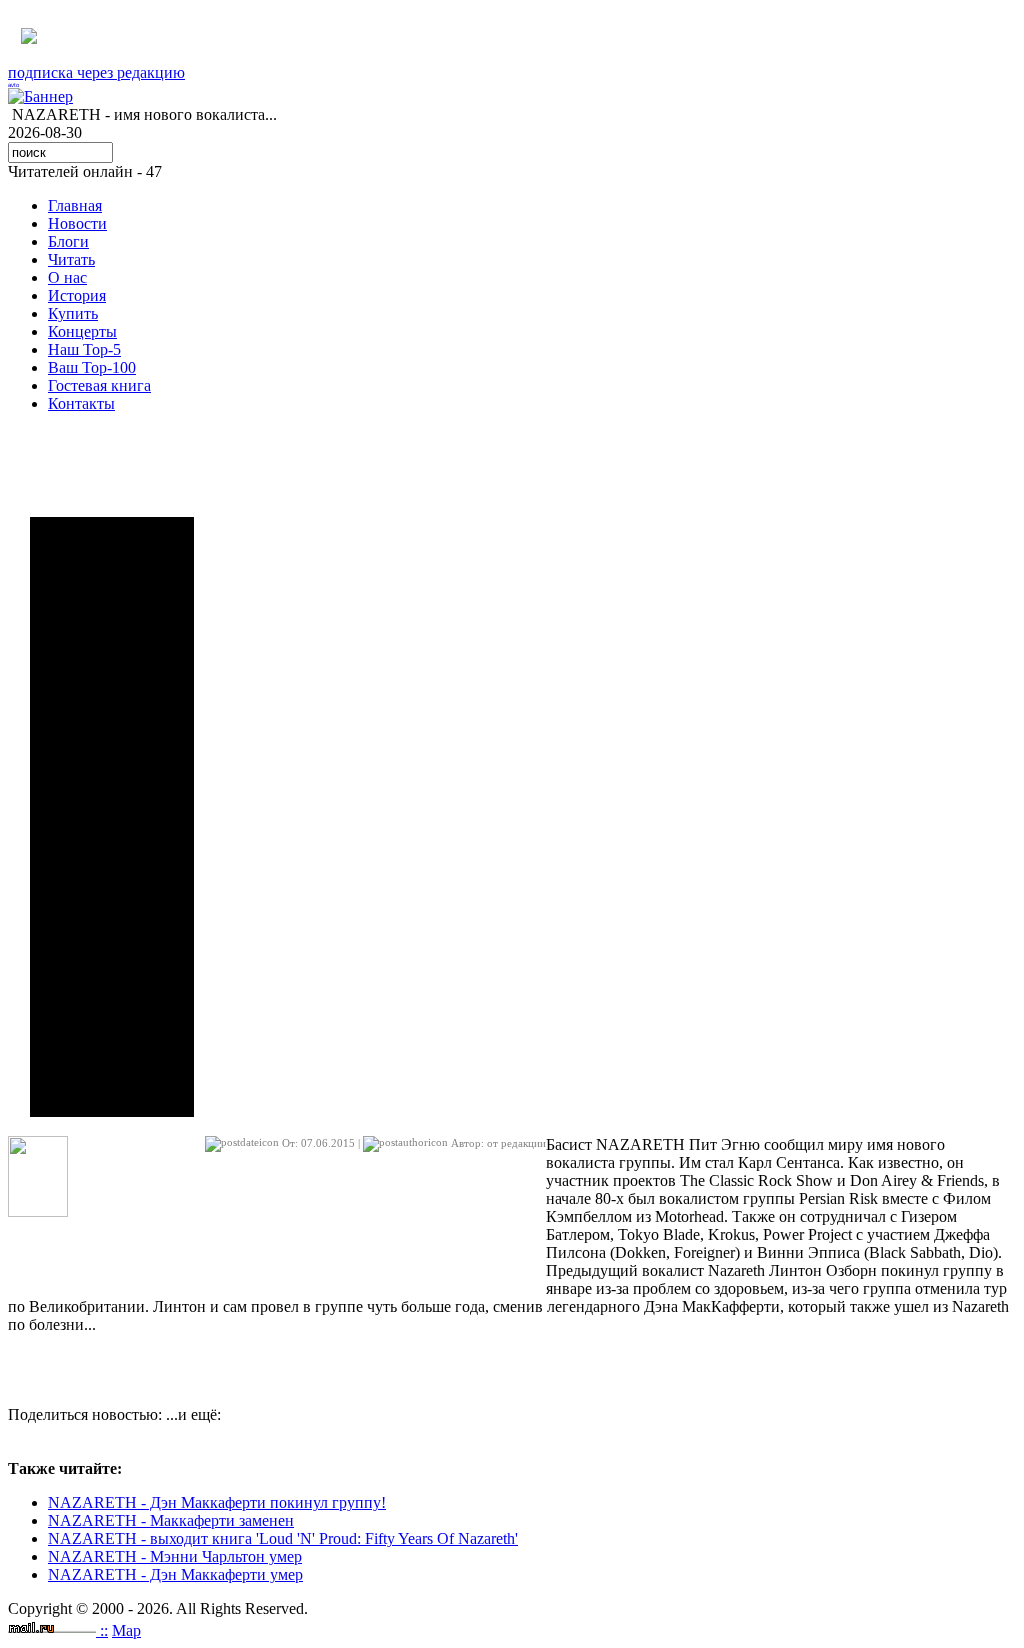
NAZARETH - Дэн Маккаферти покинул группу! (217, 1502)
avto (13, 85)
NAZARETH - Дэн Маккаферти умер (175, 1574)
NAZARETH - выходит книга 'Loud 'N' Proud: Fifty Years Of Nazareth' (283, 1538)
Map (126, 1630)
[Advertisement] (112, 817)
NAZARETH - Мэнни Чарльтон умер (175, 1556)
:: (104, 1630)
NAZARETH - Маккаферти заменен (171, 1520)
